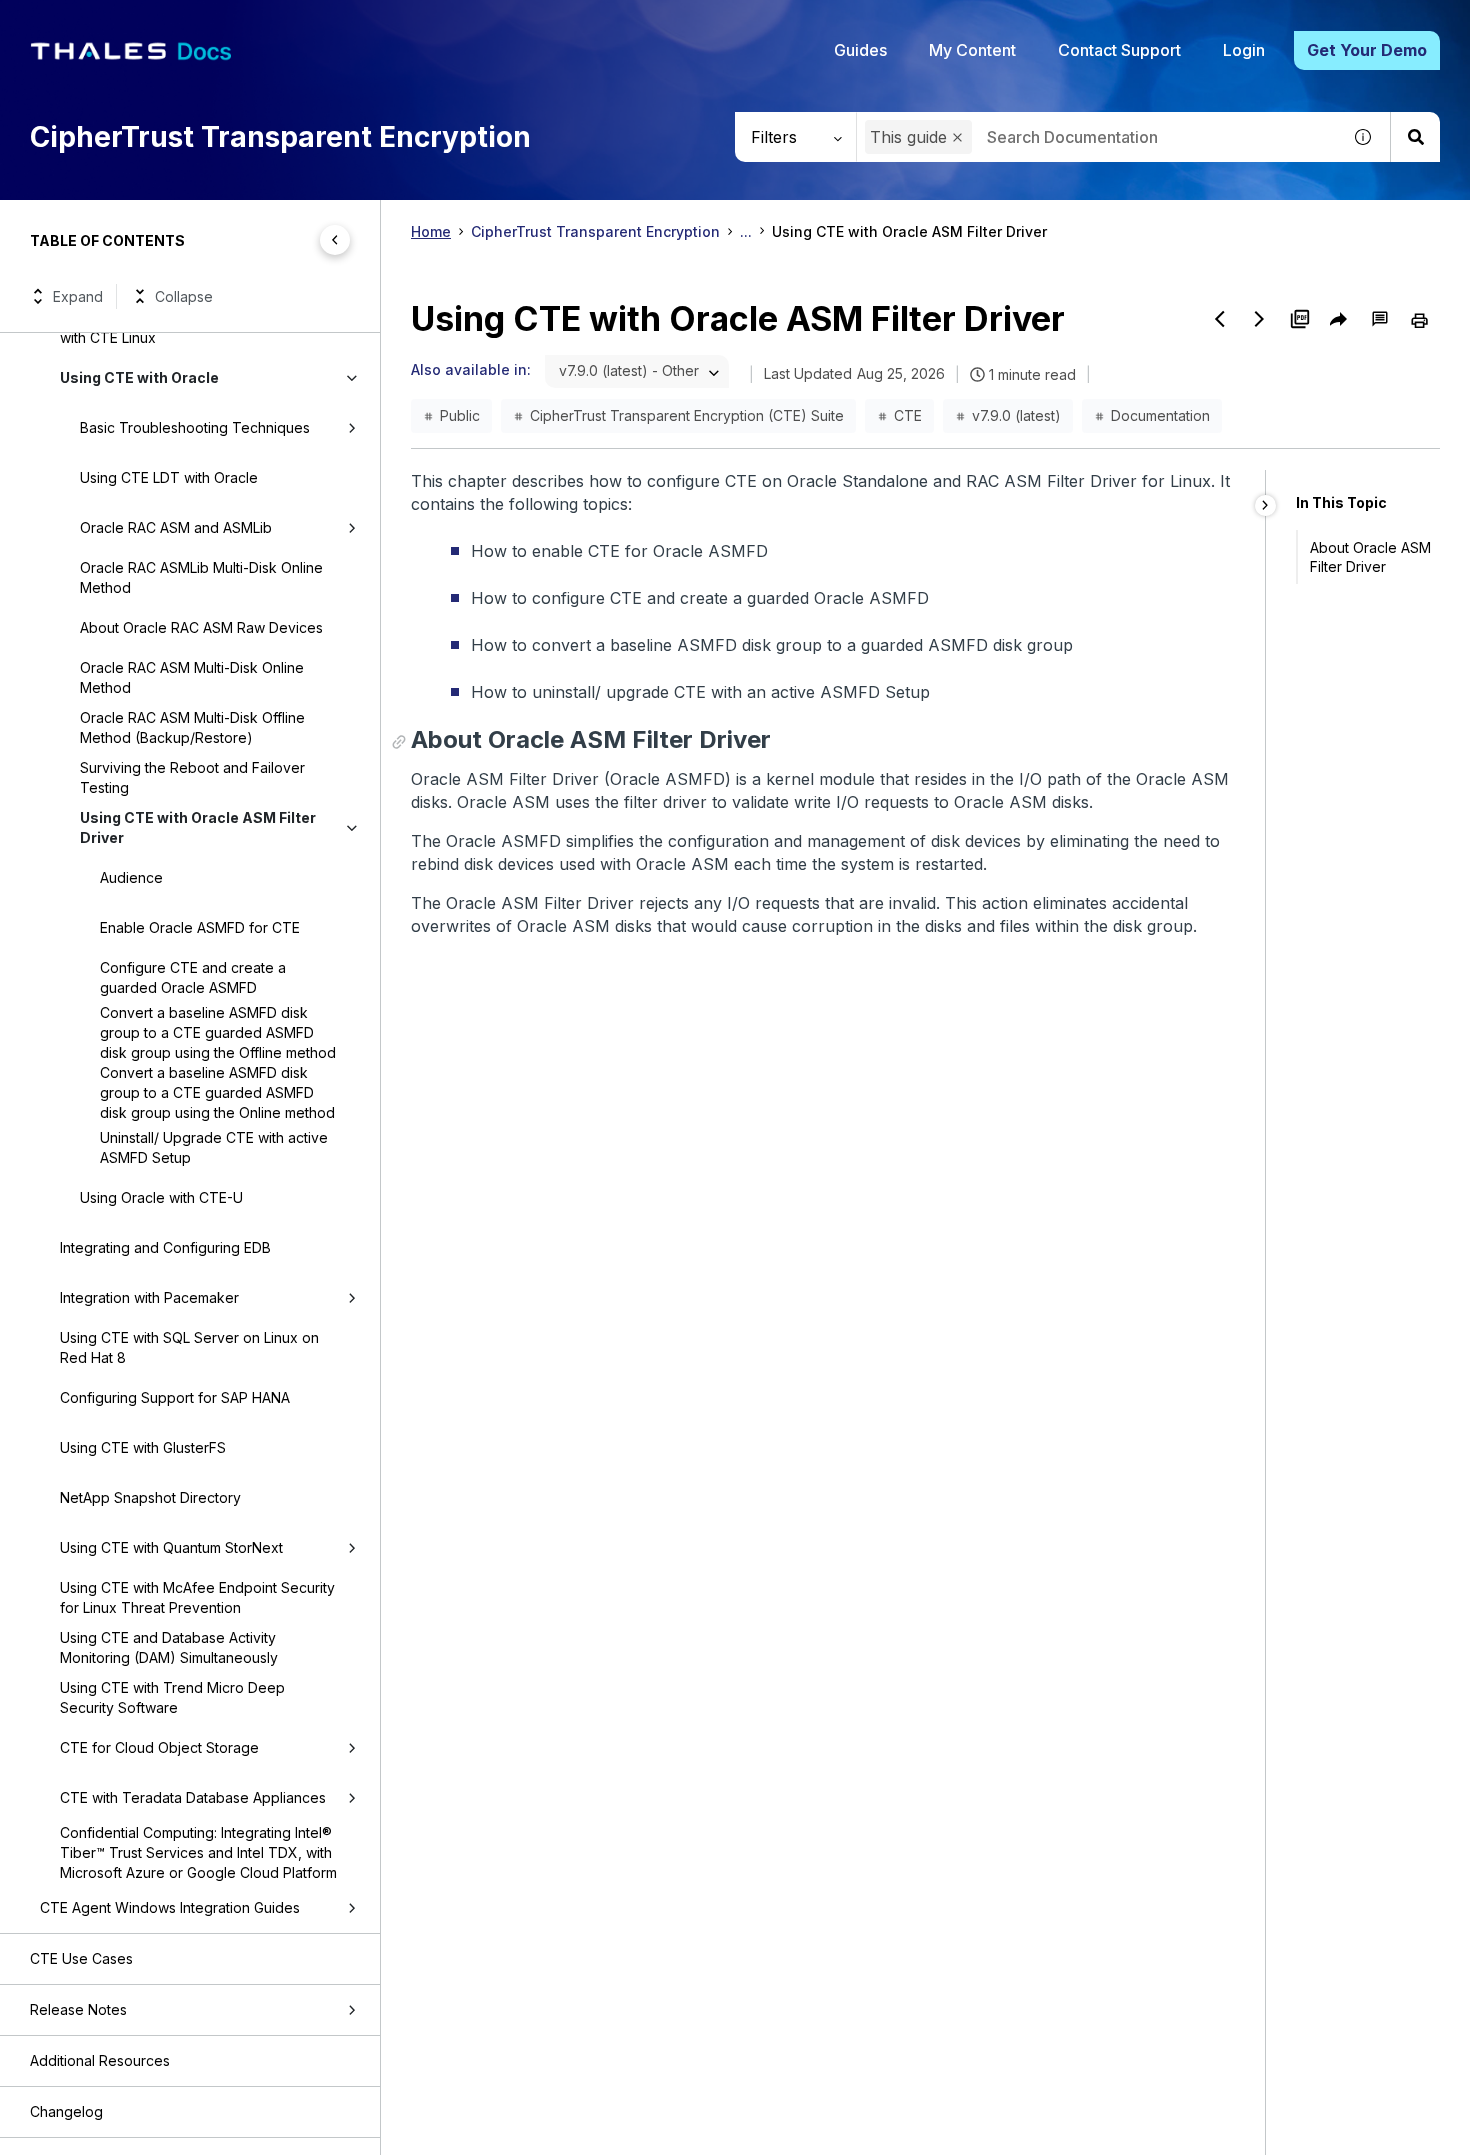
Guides (860, 50)
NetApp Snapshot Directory (150, 1497)
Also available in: (471, 369)
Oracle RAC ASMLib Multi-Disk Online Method (201, 577)
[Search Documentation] (1415, 137)
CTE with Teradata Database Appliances (193, 1797)
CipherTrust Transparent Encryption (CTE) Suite (687, 415)
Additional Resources (100, 2060)
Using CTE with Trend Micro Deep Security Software (172, 1697)
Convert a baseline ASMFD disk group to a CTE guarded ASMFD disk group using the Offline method (218, 1032)
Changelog (66, 2111)
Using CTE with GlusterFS (143, 1447)
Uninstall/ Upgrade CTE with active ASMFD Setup (214, 1147)
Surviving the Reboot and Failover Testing (192, 777)
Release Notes (78, 2009)
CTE (908, 415)
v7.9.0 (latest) (1016, 415)
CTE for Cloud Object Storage (159, 1747)
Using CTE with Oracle (139, 377)
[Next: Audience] (1260, 319)
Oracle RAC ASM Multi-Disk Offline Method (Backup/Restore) (192, 727)
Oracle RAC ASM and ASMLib (176, 527)
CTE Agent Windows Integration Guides (170, 1907)
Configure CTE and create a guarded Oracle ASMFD (193, 977)
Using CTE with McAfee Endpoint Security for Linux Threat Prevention (197, 1597)
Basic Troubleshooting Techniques (195, 427)
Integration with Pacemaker (149, 1297)
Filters (774, 137)
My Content (972, 50)
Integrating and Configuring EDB (165, 1247)
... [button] (746, 231)
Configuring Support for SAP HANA (175, 1397)
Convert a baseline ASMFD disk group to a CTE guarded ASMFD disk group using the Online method (217, 1092)
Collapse (184, 296)
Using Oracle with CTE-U (161, 1197)
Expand (78, 296)
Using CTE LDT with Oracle (169, 477)
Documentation (1160, 415)
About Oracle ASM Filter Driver (1370, 557)
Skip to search (245, 23)
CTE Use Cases (81, 1958)
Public (460, 415)
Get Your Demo (1367, 50)
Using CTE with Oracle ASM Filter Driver (198, 827)
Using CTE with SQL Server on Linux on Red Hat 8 (189, 1347)
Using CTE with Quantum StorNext (171, 1547)
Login (1244, 50)
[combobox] (1098, 137)
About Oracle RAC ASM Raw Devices (201, 627)
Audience (131, 877)
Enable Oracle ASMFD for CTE (200, 927)
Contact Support (1119, 50)
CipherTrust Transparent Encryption (595, 231)
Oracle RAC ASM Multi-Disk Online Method (192, 677)
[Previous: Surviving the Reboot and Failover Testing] (1220, 319)
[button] (957, 137)
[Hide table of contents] (335, 240)
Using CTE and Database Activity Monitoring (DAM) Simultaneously (169, 1647)
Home (431, 231)
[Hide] (1265, 505)
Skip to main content (89, 23)
